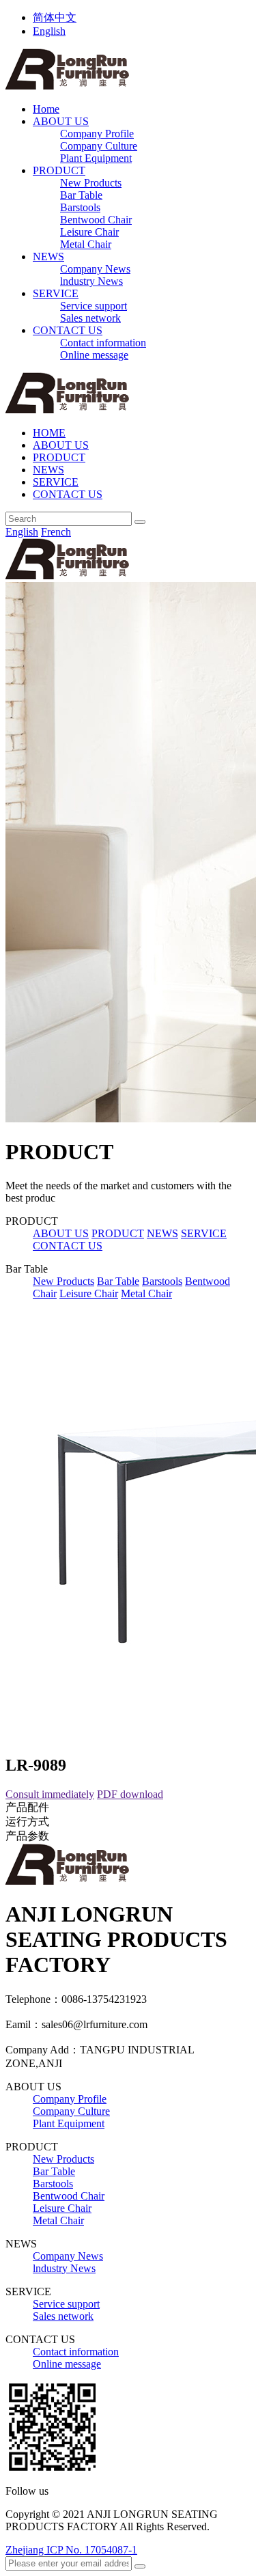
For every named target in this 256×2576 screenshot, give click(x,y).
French (56, 532)
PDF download (130, 1794)
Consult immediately (50, 1794)
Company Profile (97, 134)
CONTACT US (68, 330)
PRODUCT (59, 170)
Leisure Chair (89, 232)
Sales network (90, 318)
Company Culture (99, 146)
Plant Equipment (96, 158)
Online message (94, 355)
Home (46, 109)
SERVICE (56, 293)
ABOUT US (61, 121)
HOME (49, 433)
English (49, 31)
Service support (94, 306)
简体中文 (55, 17)
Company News (95, 269)
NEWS (48, 257)
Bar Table (81, 195)
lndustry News (91, 281)
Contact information (103, 343)
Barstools (80, 207)
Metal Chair (86, 244)
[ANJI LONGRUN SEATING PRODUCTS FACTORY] (67, 86)
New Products (91, 183)
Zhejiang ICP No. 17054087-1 (71, 2550)
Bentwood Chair (96, 220)
